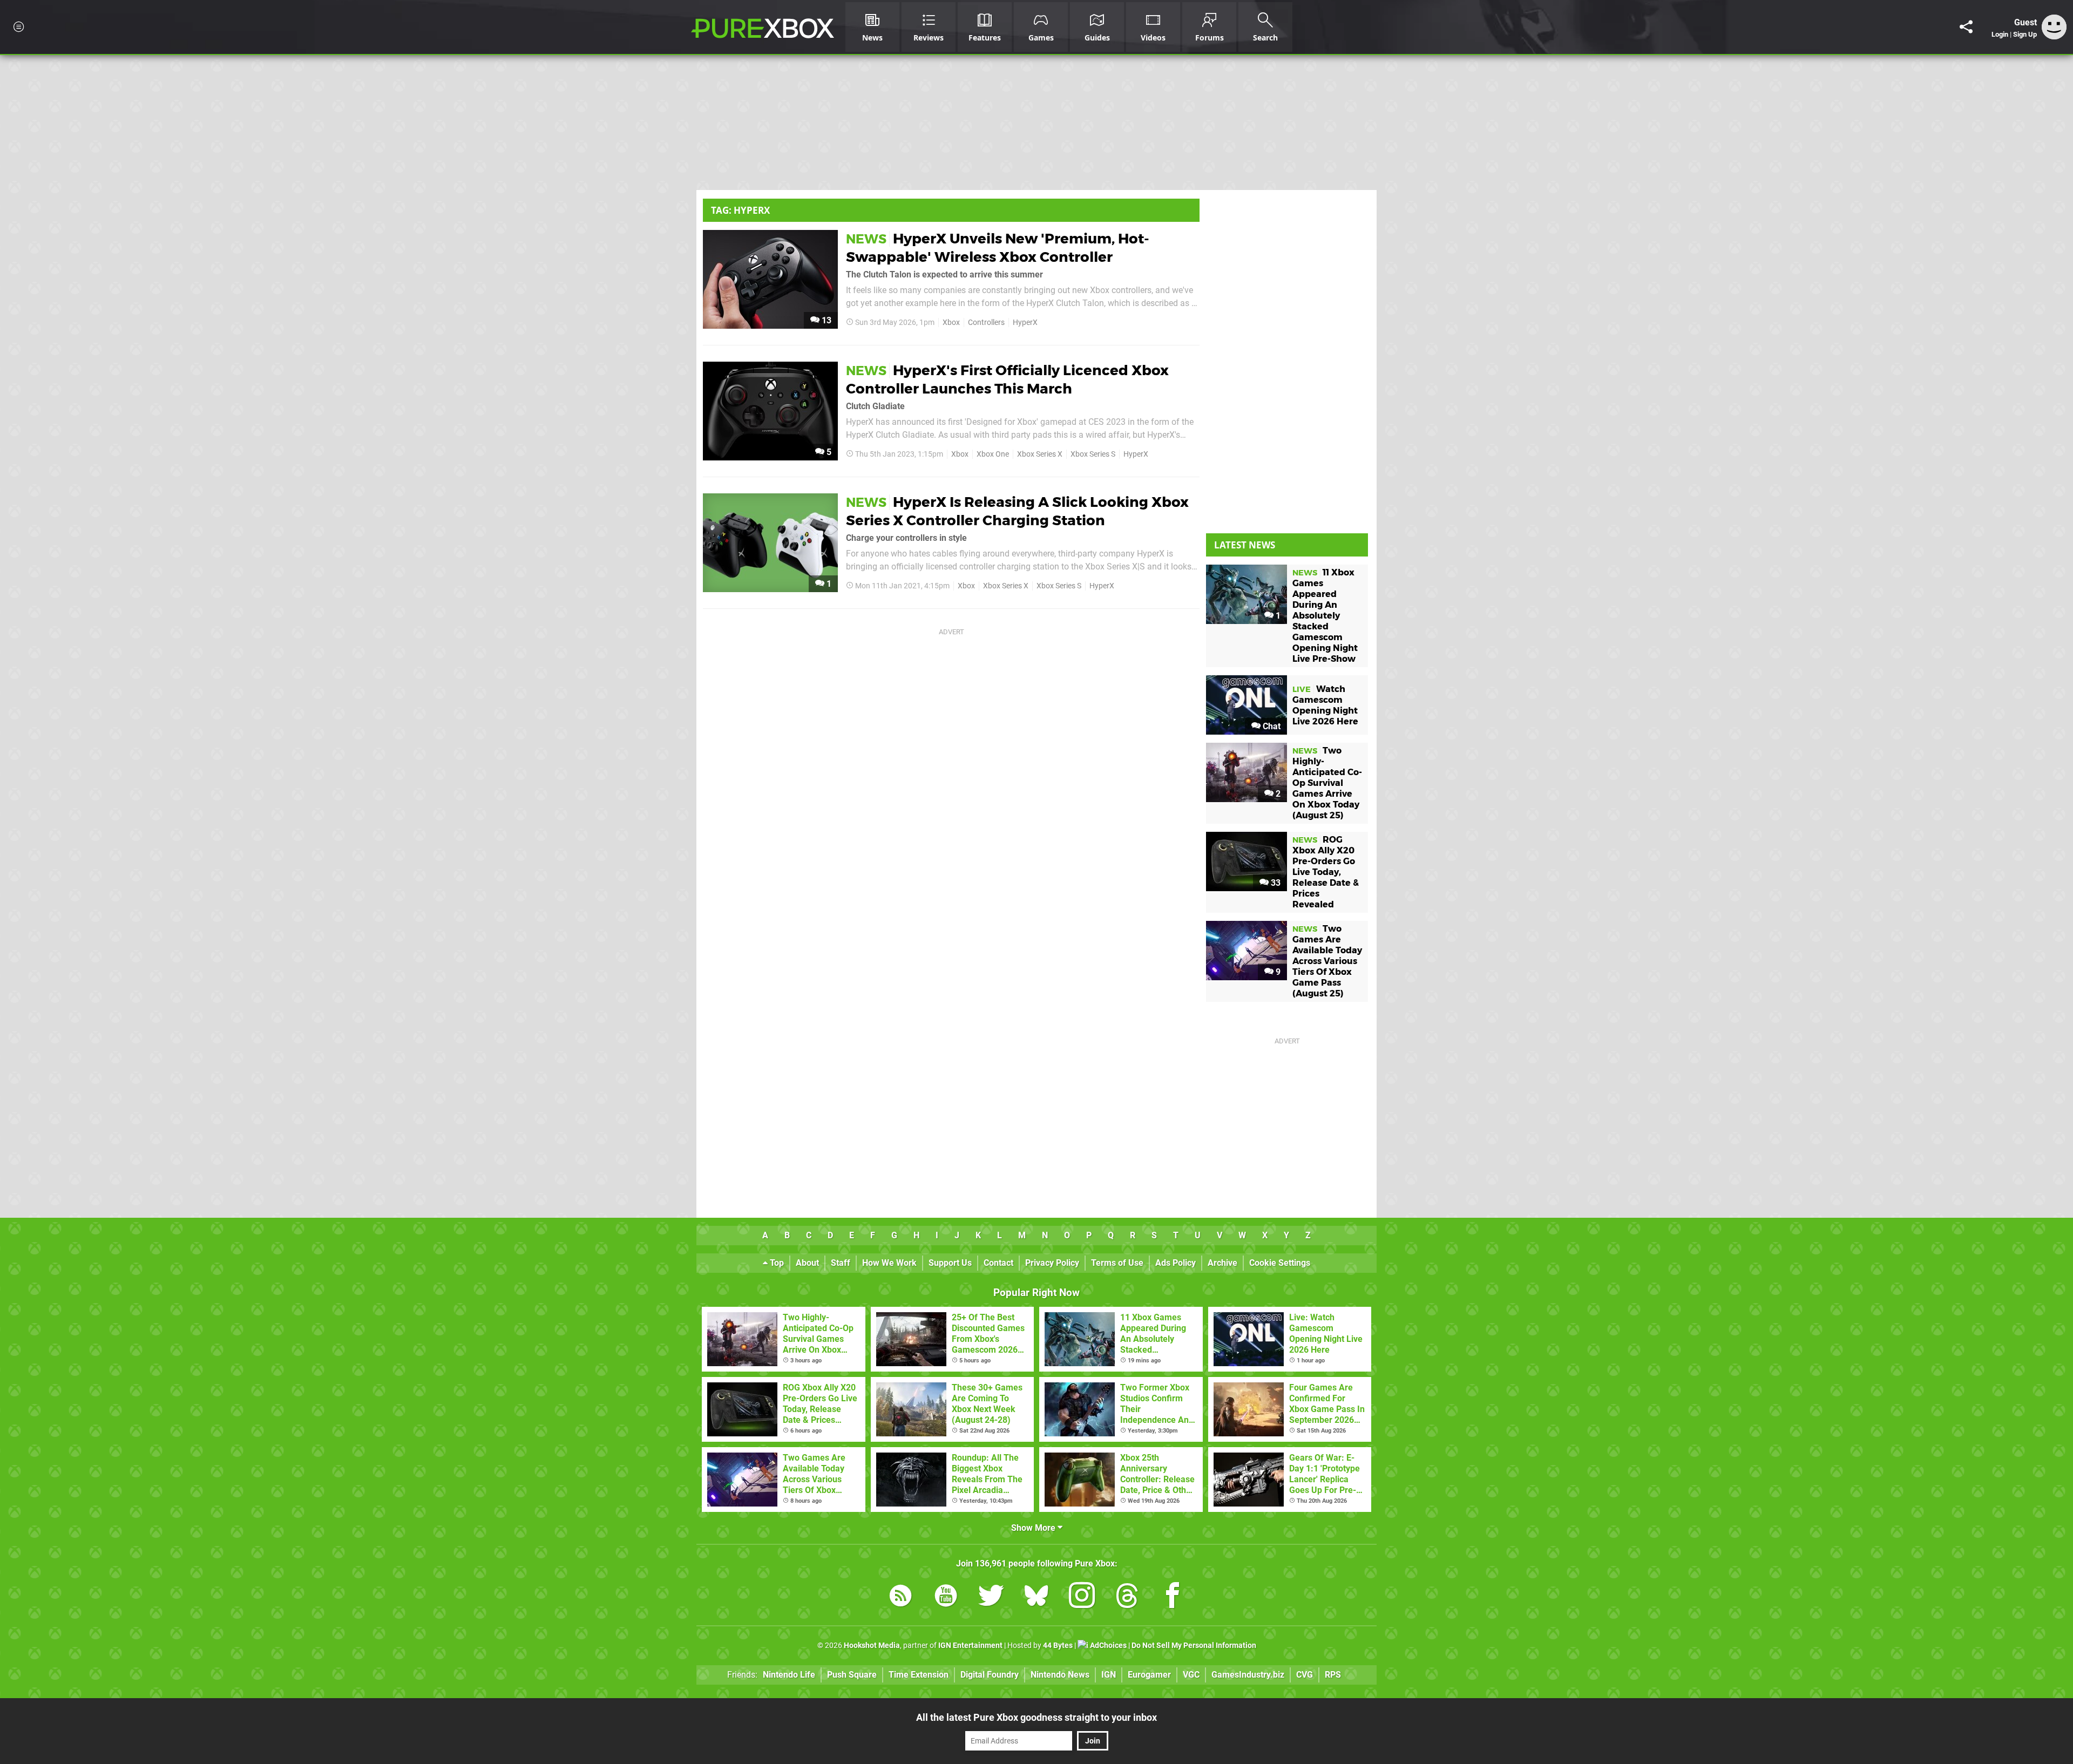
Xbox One (993, 454)
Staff (841, 1263)
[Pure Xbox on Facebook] (1173, 1597)
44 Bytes (1058, 1646)
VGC (1191, 1675)
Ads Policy (1176, 1263)
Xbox (951, 323)
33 (1275, 883)
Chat (1271, 726)
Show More (1034, 1528)
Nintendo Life (789, 1675)
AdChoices (1107, 1646)
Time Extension (919, 1675)
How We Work (889, 1263)
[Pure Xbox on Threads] (1127, 1597)
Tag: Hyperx (740, 210)
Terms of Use (1117, 1263)
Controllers (986, 323)
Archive (1222, 1263)
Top (776, 1263)
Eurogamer (1149, 1675)
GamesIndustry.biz (1248, 1675)
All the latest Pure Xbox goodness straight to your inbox (1036, 1717)
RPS (1333, 1675)
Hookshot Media (872, 1646)
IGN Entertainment (970, 1646)
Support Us (950, 1263)
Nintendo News (1060, 1675)
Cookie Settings (1280, 1263)
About (807, 1263)
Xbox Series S (1093, 454)
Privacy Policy (1052, 1263)
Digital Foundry (990, 1675)
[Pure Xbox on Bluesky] (1036, 1597)
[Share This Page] (1966, 27)
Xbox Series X (1040, 454)
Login (2000, 34)
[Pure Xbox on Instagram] (1082, 1597)
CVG (1305, 1675)
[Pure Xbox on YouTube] (946, 1597)
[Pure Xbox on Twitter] (991, 1597)
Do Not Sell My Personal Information (1194, 1646)
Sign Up (2025, 34)
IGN (1109, 1675)
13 (825, 320)
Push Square (852, 1675)
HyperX (1025, 323)
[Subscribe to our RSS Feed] (900, 1597)
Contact (998, 1263)
